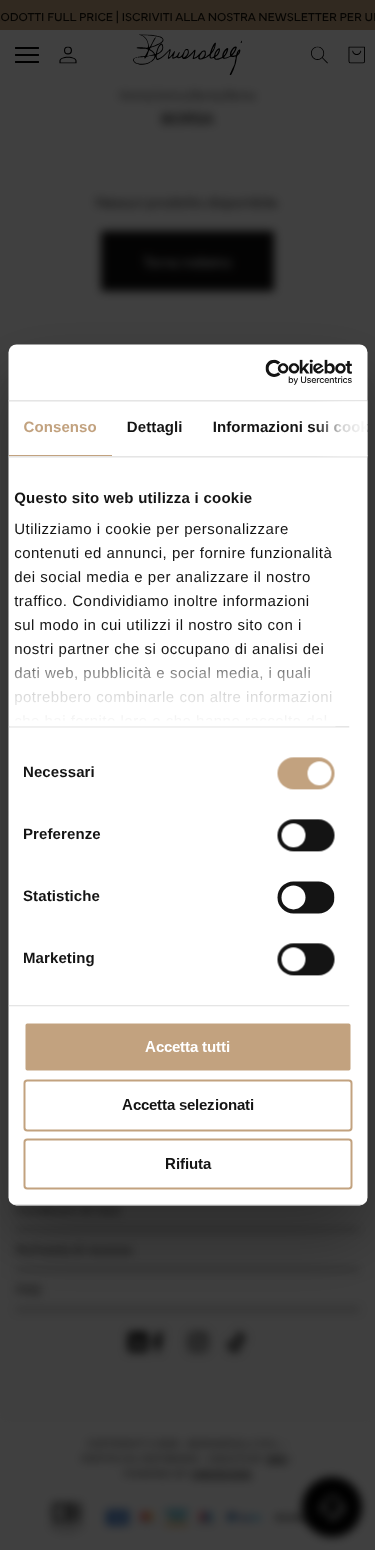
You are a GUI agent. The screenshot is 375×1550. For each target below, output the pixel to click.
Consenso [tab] (59, 427)
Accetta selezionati (188, 1105)
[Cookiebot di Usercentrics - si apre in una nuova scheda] (267, 372)
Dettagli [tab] (154, 427)
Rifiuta (188, 1163)
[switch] (305, 835)
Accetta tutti (187, 1046)
